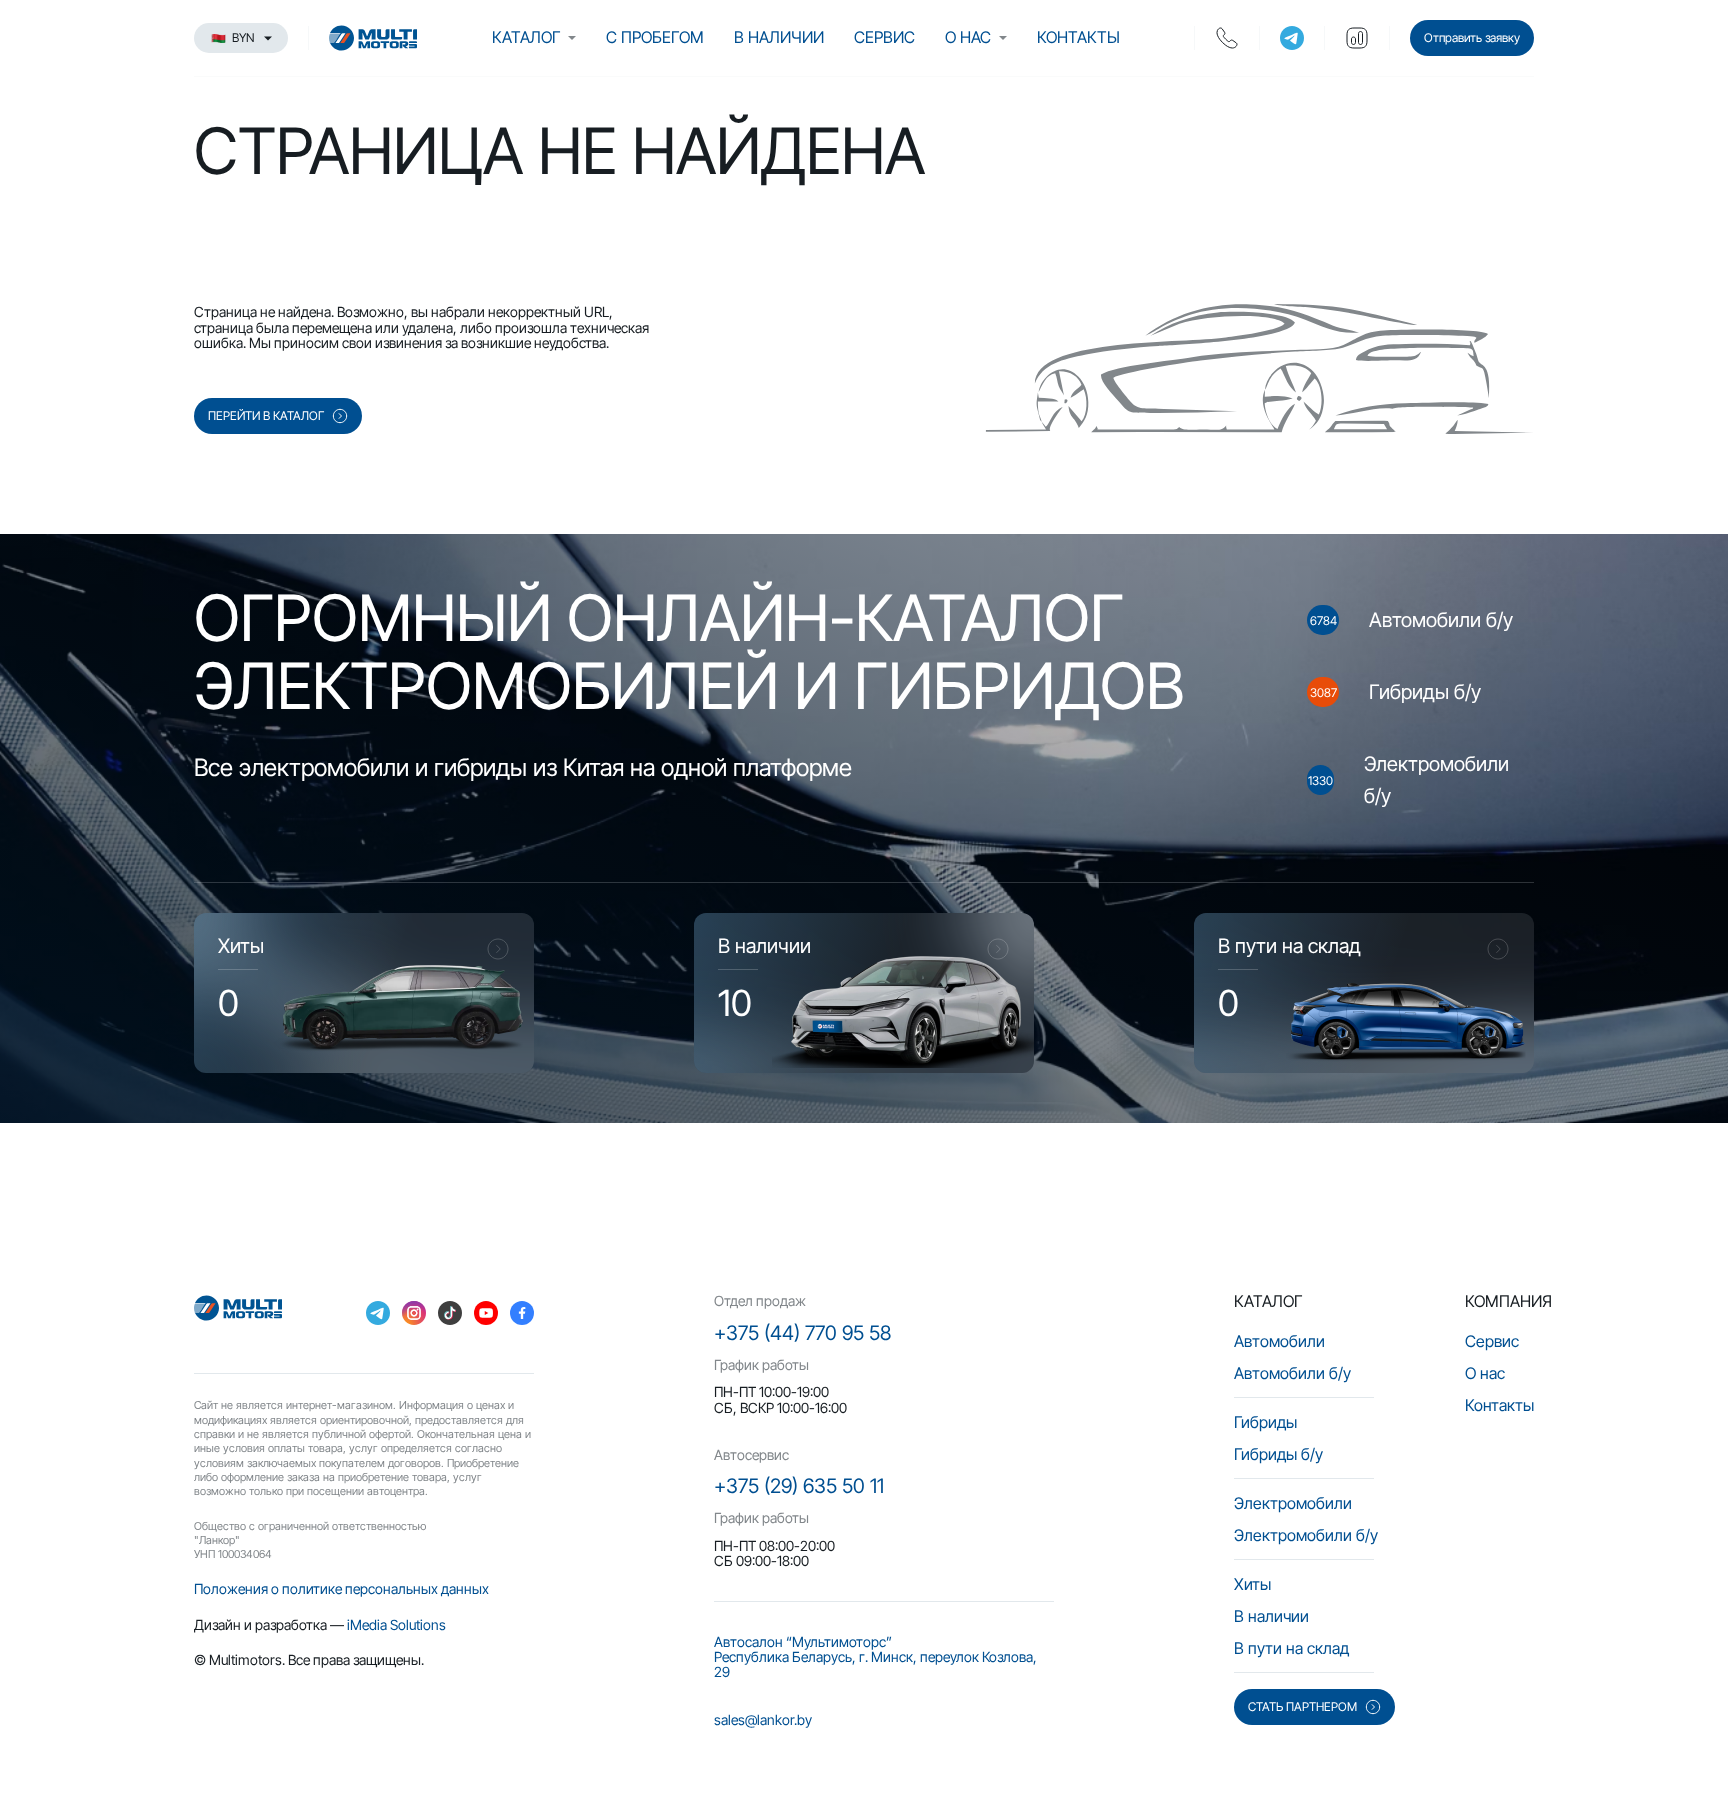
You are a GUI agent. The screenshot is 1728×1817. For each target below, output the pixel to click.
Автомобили (1279, 1341)
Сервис (884, 37)
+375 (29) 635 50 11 (799, 1486)
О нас (968, 37)
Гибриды (1265, 1422)
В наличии (779, 37)
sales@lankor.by (763, 1719)
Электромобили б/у (1306, 1535)
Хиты (1252, 1584)
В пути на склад (1291, 1648)
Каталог (526, 37)
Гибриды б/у (1278, 1454)
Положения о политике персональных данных (341, 1588)
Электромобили (1293, 1503)
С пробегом (655, 37)
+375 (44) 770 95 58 (802, 1333)
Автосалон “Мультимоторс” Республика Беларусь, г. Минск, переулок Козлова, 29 (875, 1657)
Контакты (1078, 37)
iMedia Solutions (396, 1624)
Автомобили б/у (1292, 1373)
